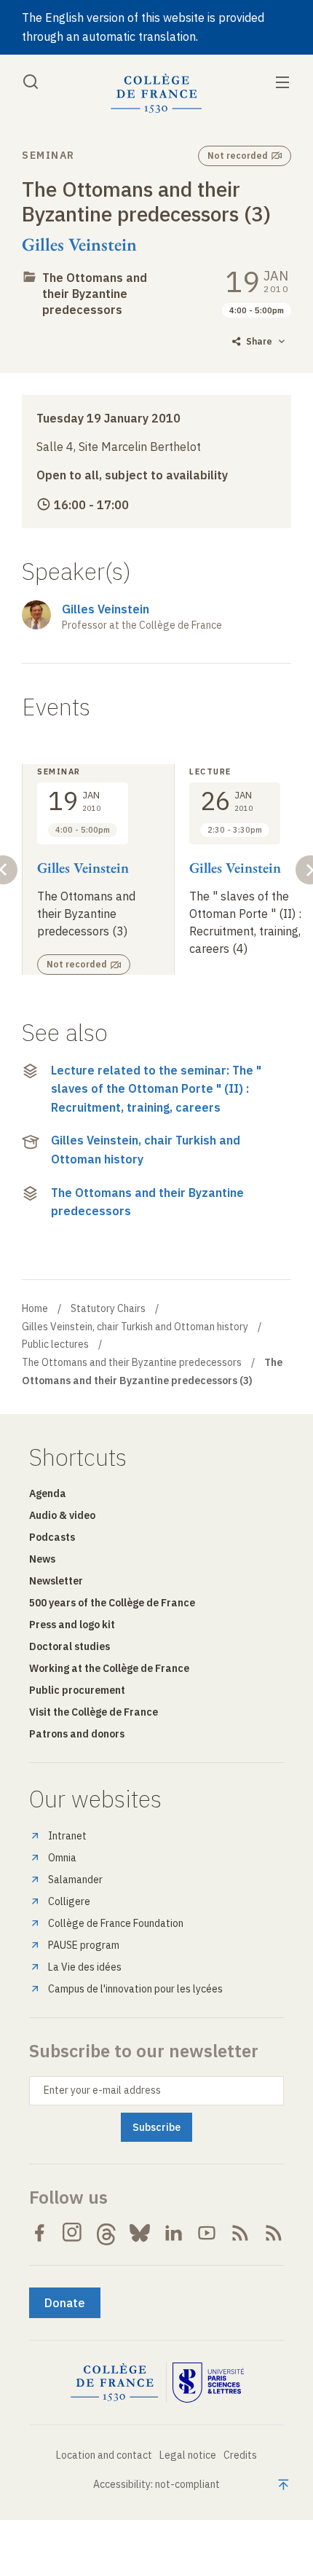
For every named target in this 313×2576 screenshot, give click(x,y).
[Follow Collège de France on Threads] (106, 2233)
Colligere (69, 1901)
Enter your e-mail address (102, 2090)
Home (35, 1308)
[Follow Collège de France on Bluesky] (140, 2233)
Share (259, 341)
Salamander (75, 1880)
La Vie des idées (85, 1967)
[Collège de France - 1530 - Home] (156, 94)
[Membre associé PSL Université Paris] (208, 2383)
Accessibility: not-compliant (156, 2484)
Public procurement (77, 1690)
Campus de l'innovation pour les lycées (135, 1989)
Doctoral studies (70, 1646)
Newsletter (56, 1581)
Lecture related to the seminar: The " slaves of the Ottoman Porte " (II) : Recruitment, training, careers (156, 1089)
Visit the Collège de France (94, 1712)
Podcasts (52, 1537)
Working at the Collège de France (109, 1668)
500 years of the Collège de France (112, 1603)
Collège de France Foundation (116, 1923)
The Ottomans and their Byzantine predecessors (95, 294)
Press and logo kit (72, 1625)
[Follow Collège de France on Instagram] (73, 2233)
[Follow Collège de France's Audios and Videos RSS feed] (274, 2233)
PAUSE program (84, 1945)
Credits (240, 2455)
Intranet (67, 1836)
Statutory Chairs (108, 1308)
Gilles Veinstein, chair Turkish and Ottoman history (146, 1150)
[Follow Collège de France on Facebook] (39, 2233)
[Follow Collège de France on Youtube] (207, 2233)
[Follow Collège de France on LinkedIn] (173, 2233)
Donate (65, 2303)
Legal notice (188, 2455)
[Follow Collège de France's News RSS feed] (240, 2233)
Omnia (62, 1858)
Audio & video (62, 1515)
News (42, 1559)
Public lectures (55, 1344)
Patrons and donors (77, 1734)
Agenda (48, 1493)
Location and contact (104, 2455)
